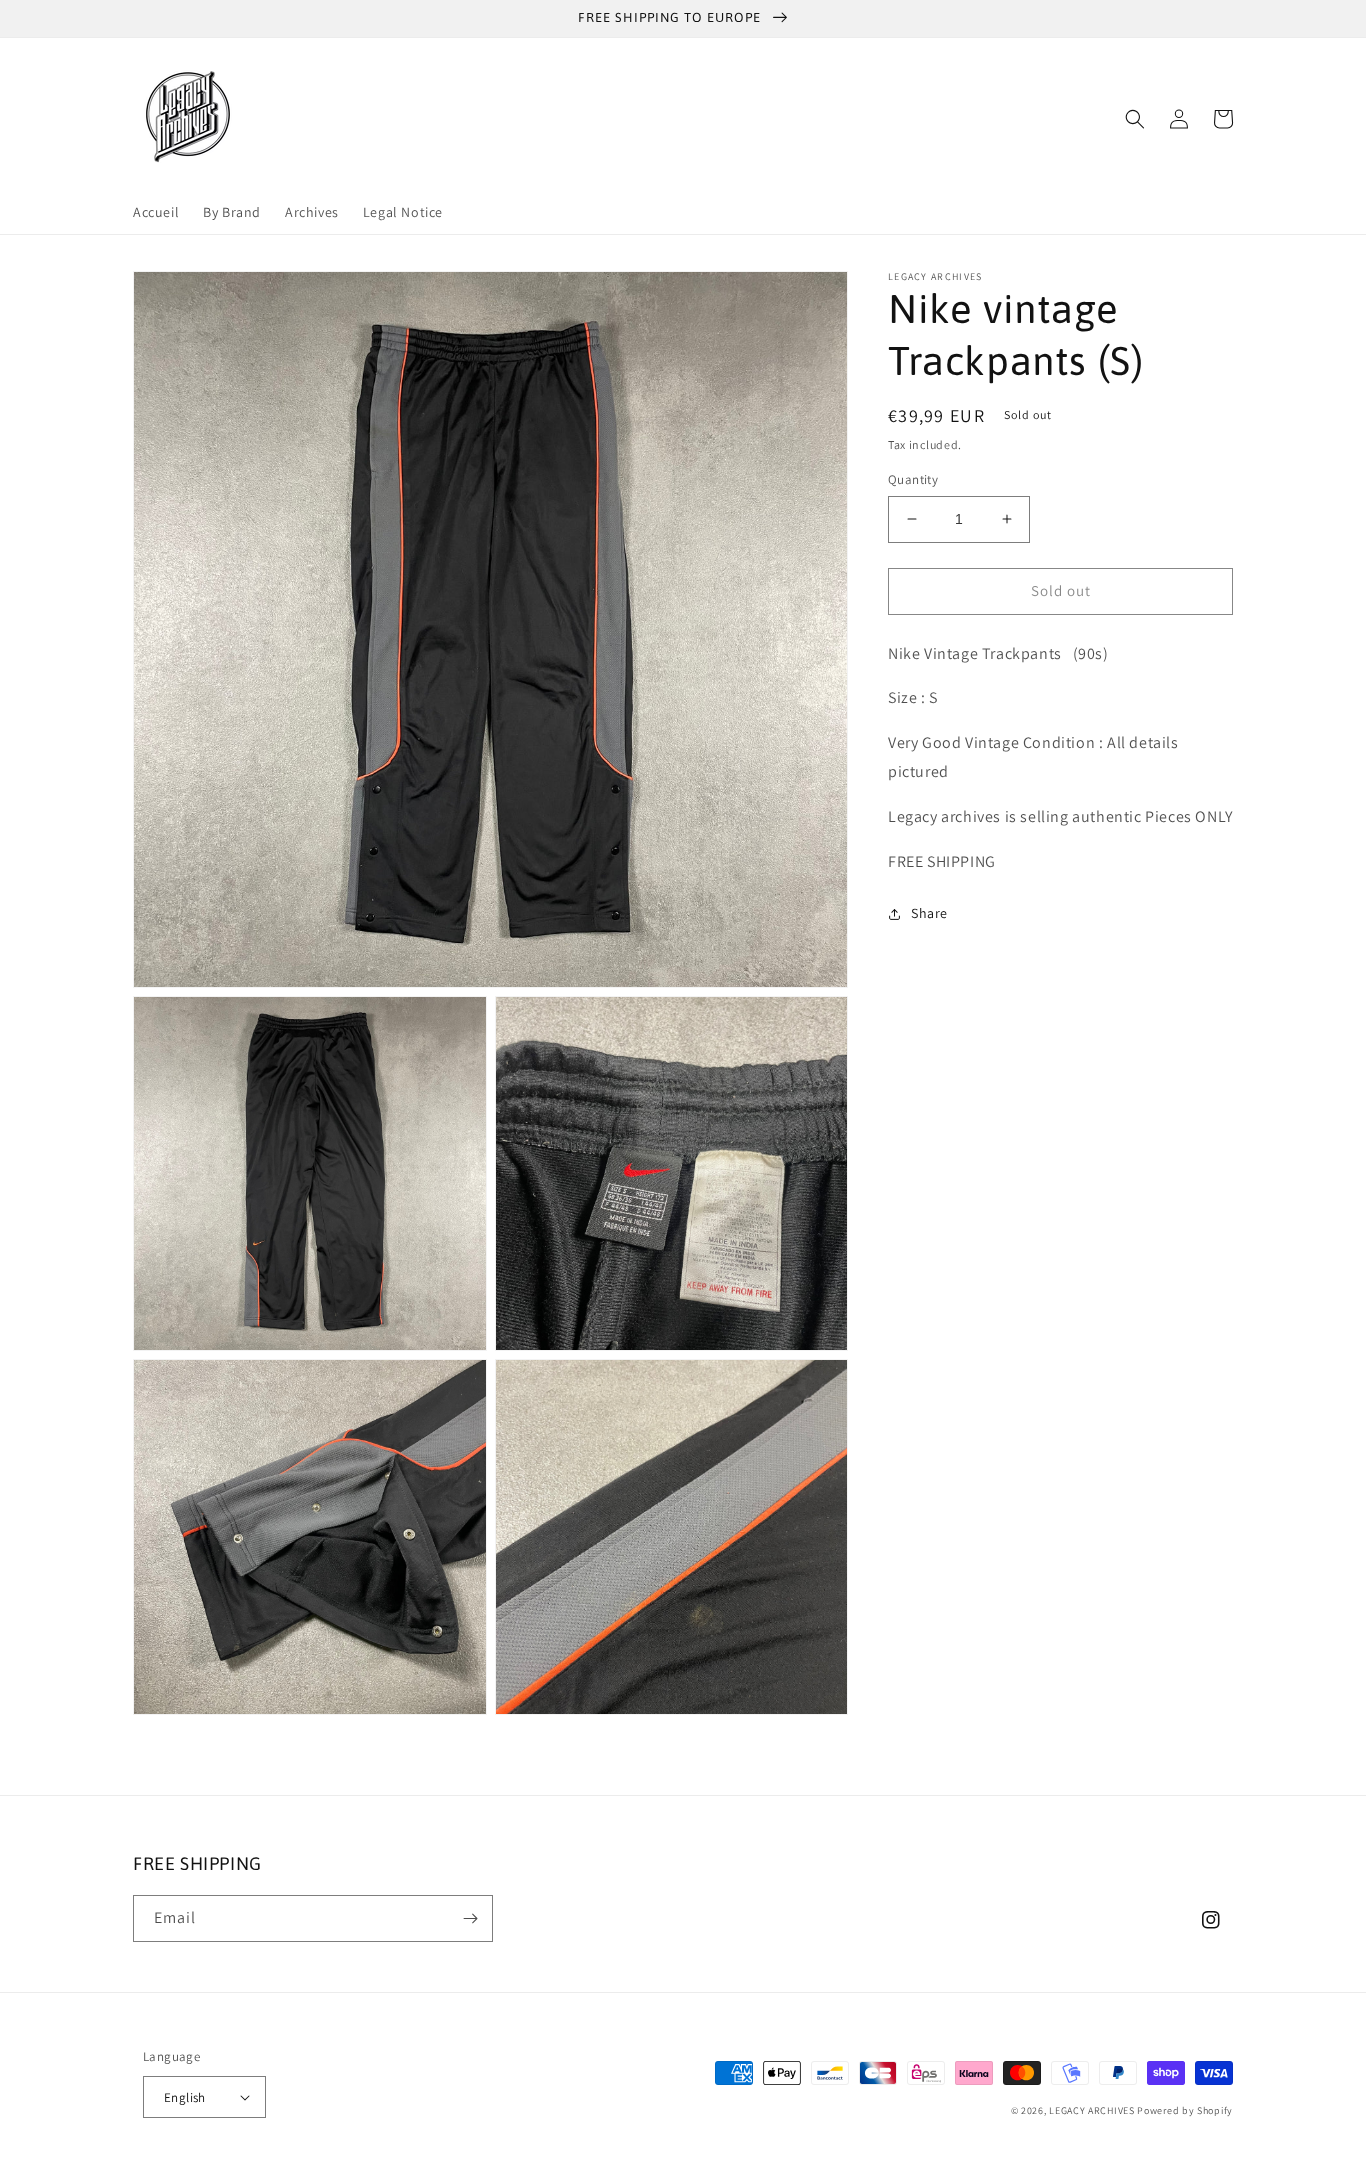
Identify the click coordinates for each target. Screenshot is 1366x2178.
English (185, 2097)
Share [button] (929, 913)
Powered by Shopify (1185, 2110)
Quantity (913, 479)
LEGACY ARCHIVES (1092, 2110)
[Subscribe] (470, 1918)
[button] (1135, 119)
